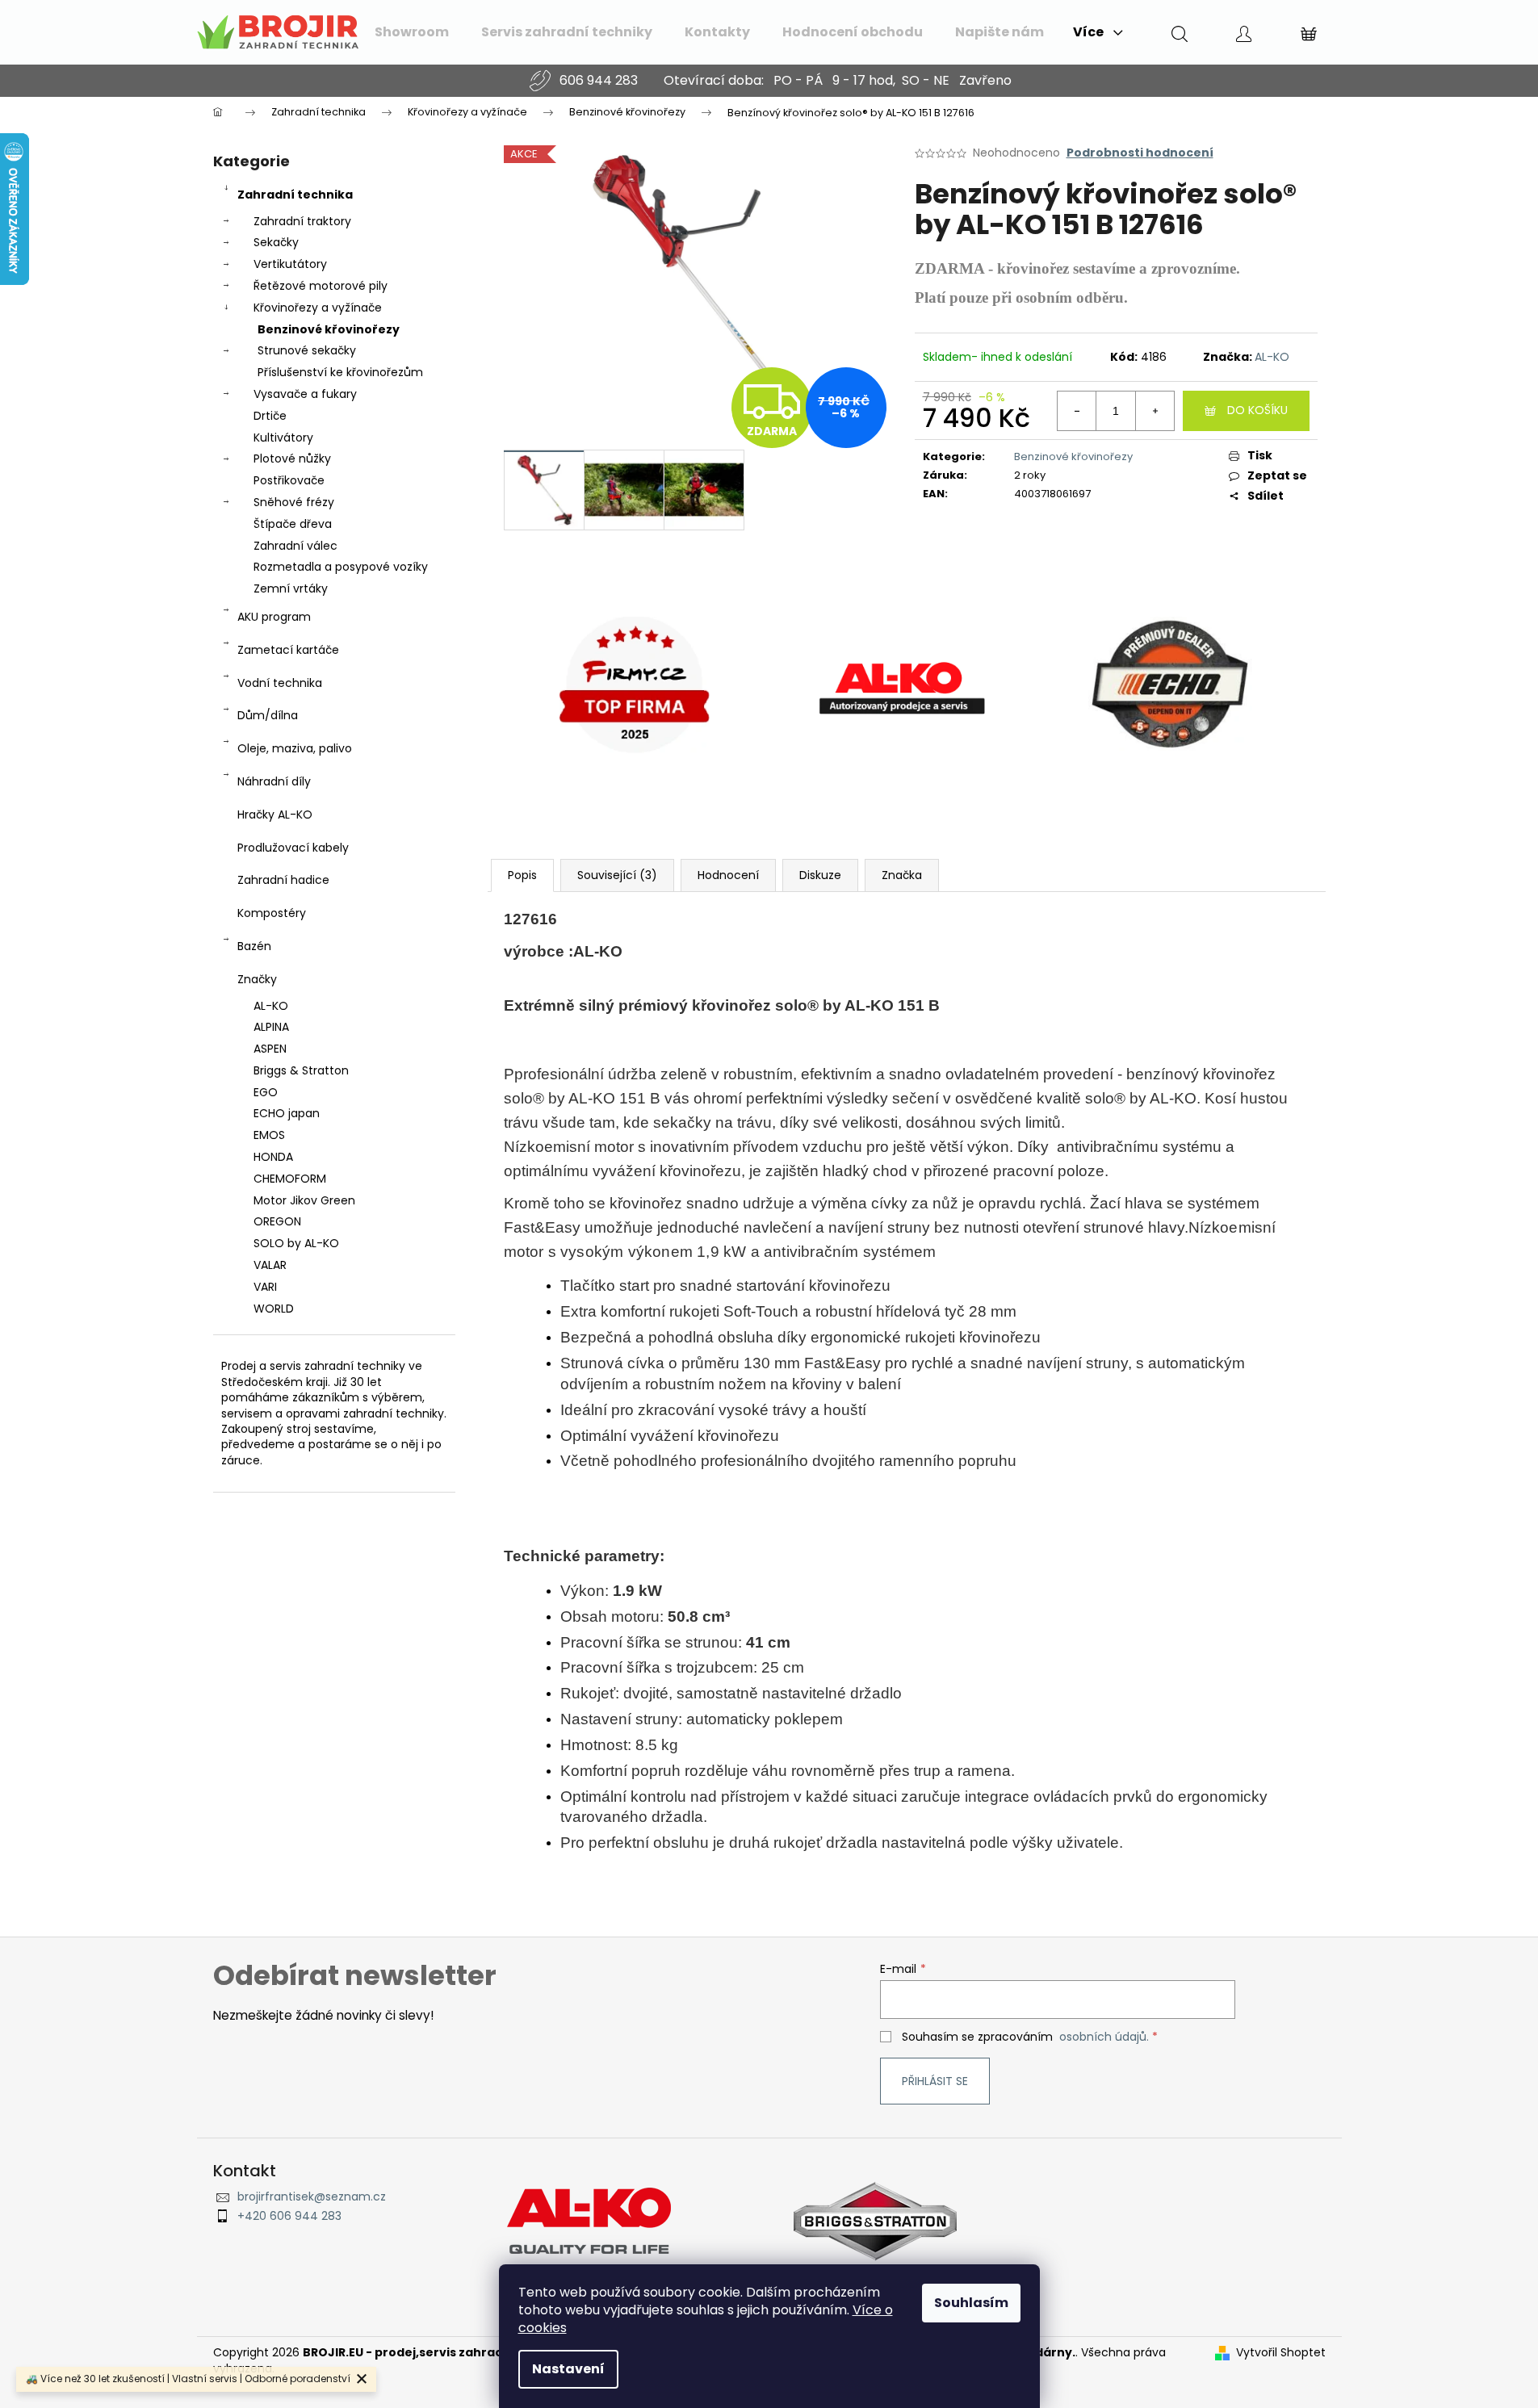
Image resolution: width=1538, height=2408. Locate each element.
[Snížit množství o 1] (1077, 411)
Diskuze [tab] (820, 875)
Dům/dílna (268, 715)
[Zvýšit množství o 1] (1155, 411)
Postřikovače (289, 480)
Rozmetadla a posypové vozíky (341, 567)
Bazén (254, 946)
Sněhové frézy (294, 502)
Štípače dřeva (293, 524)
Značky (257, 979)
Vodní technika (280, 683)
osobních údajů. (1104, 2037)
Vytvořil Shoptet (1281, 2353)
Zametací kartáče (288, 650)
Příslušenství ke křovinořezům (340, 372)
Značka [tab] (902, 875)
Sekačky (276, 242)
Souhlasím (971, 2303)
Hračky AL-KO (275, 815)
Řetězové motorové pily (321, 286)
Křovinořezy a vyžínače (318, 308)
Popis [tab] (522, 875)
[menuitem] (412, 32)
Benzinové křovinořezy (329, 329)
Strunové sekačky (307, 350)
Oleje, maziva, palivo (295, 748)
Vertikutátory (290, 264)
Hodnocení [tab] (728, 875)
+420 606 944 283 (289, 2216)
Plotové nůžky (292, 459)
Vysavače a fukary (305, 394)
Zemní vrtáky (291, 588)
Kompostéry (272, 913)
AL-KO (1272, 357)
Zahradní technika (295, 195)
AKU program (274, 617)
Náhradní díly (274, 781)
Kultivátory (283, 438)
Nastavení (568, 2369)
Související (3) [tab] (617, 875)
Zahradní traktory (302, 221)
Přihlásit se (935, 2081)
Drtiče (270, 416)
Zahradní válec (295, 546)
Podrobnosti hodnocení (1140, 153)
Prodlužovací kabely (293, 848)
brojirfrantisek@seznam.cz (312, 2197)
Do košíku (1257, 410)
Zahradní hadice (283, 880)
